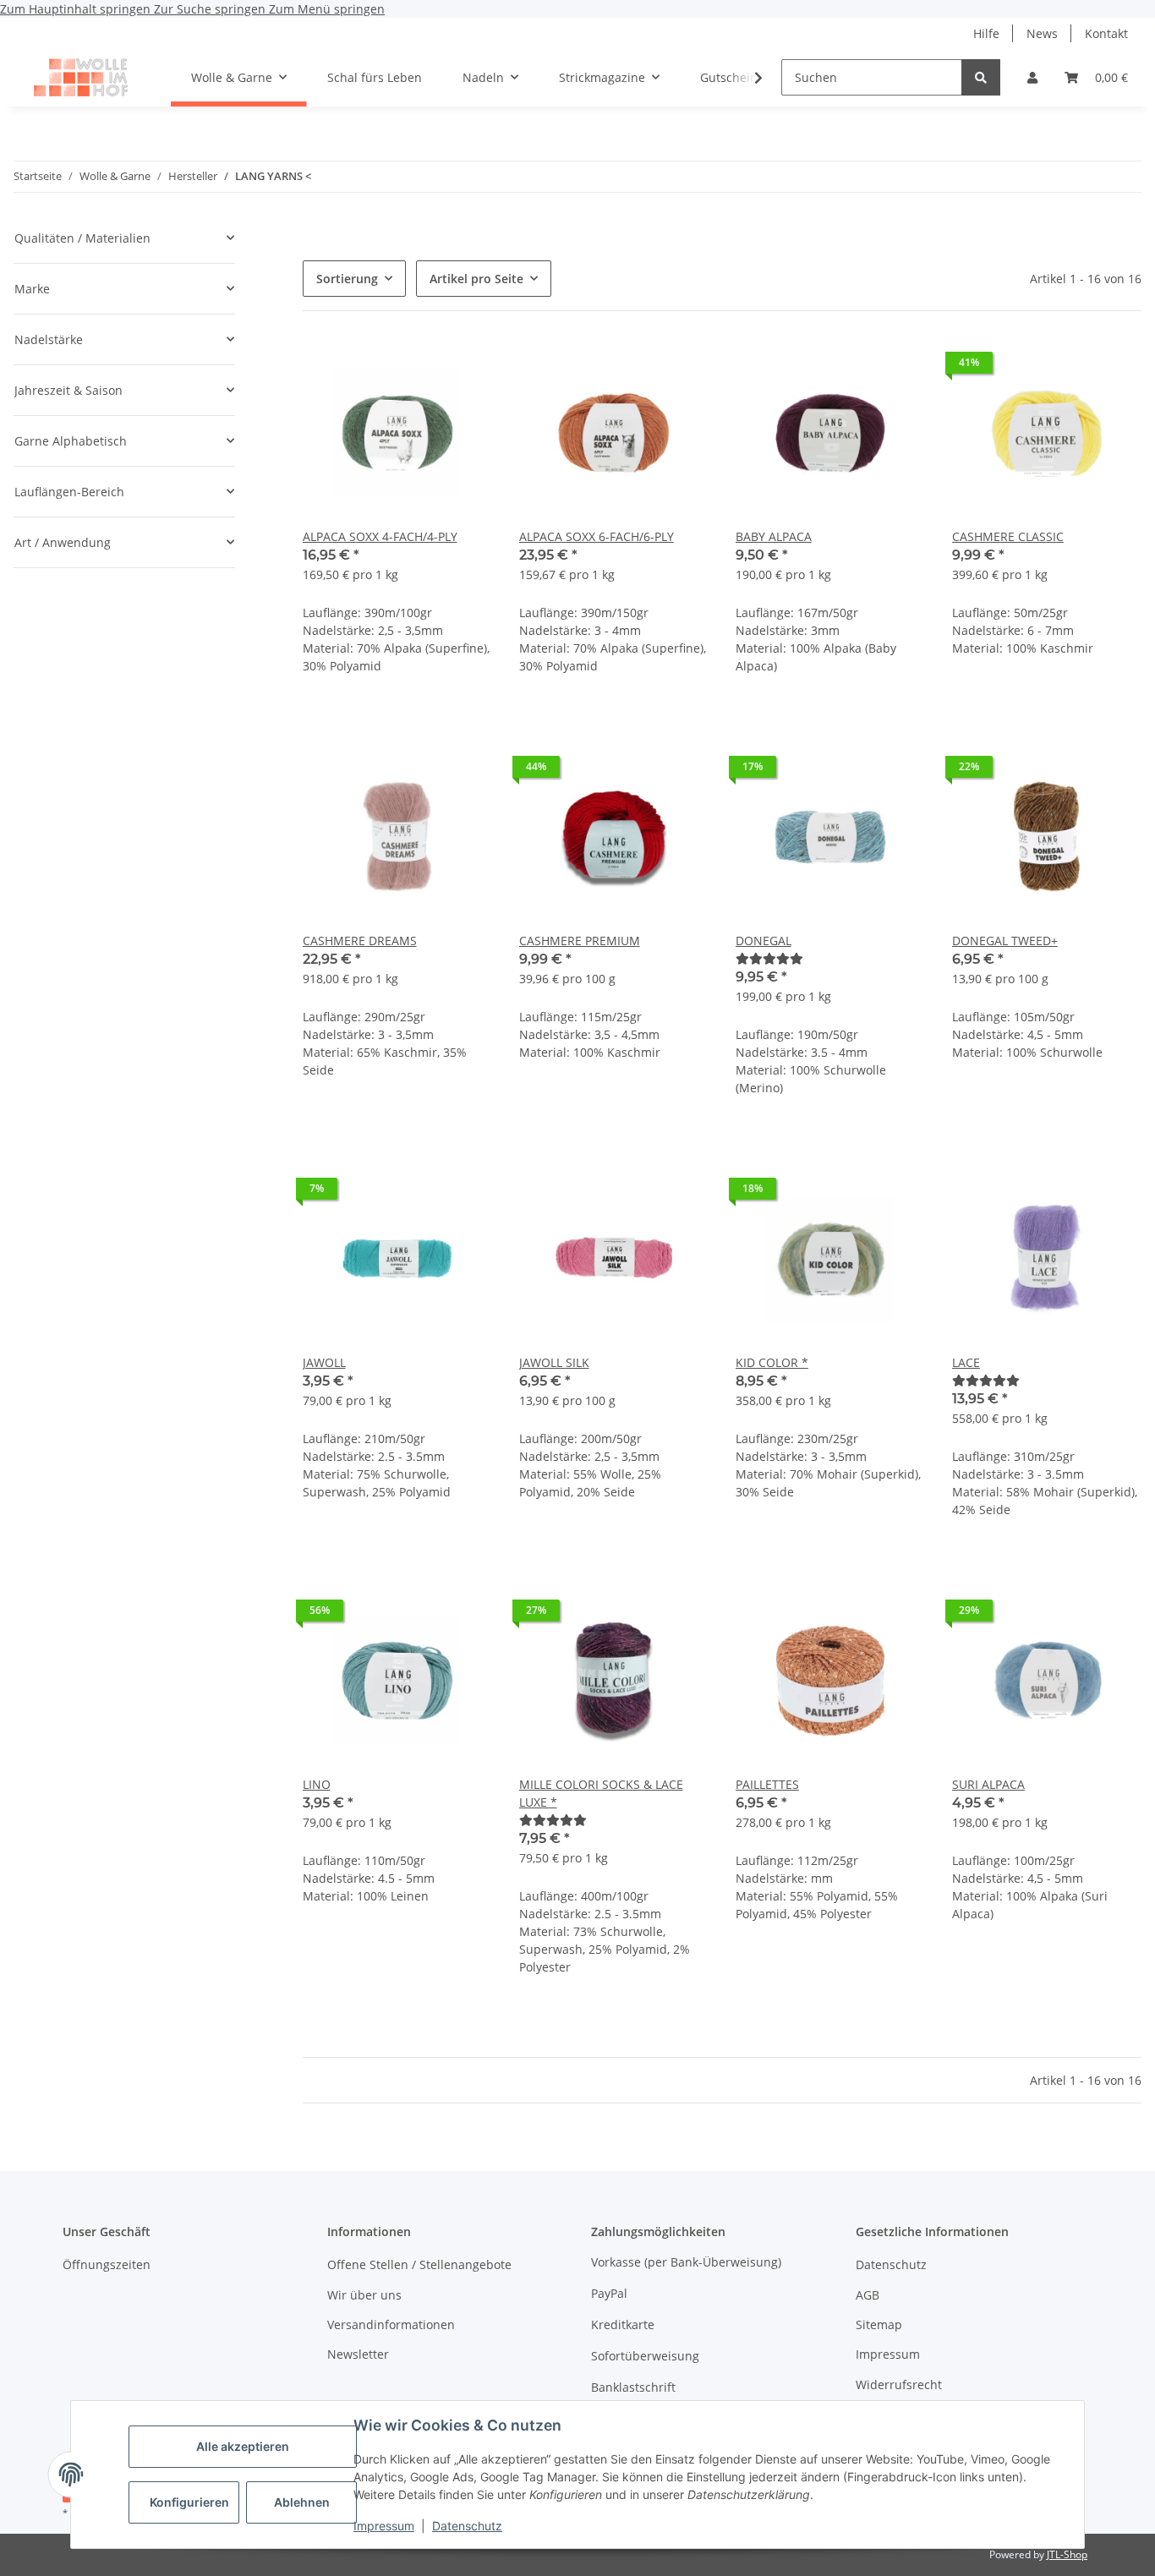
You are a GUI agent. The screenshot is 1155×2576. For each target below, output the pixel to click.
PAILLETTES (767, 1784)
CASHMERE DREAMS (360, 941)
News (1042, 33)
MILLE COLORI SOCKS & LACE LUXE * (601, 1793)
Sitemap (879, 2324)
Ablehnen (302, 2502)
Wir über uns (364, 2295)
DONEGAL (764, 941)
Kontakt (1106, 33)
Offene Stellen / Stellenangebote (419, 2264)
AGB (868, 2295)
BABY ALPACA (774, 536)
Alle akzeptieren (243, 2446)
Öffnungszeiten (107, 2264)
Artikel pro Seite (476, 279)
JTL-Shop (1067, 2554)
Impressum (384, 2526)
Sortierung (347, 279)
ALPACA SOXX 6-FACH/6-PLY (597, 536)
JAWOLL (324, 1362)
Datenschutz (467, 2526)
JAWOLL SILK (554, 1362)
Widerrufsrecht (899, 2385)
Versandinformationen (391, 2324)
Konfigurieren (189, 2502)
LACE (966, 1362)
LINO (317, 1784)
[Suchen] (981, 77)
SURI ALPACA (988, 1784)
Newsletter (358, 2354)
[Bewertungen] (769, 958)
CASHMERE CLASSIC (1008, 536)
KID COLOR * (772, 1362)
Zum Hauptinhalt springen (77, 9)
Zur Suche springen (211, 9)
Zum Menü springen (327, 9)
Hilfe (986, 33)
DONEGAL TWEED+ (1005, 941)
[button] (1032, 77)
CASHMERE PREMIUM (580, 941)
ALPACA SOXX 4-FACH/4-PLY (380, 536)
